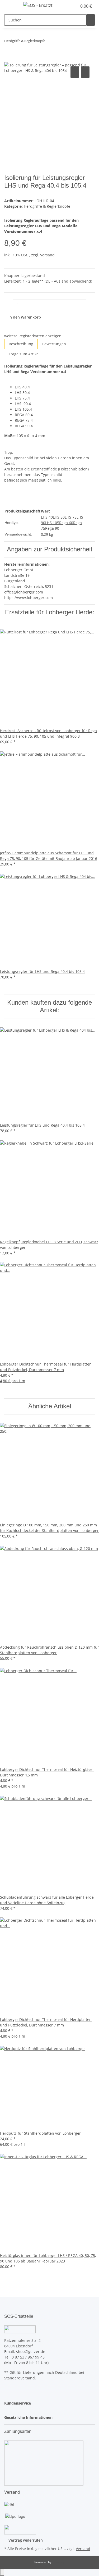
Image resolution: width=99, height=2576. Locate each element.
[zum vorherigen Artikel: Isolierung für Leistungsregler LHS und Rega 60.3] (49, 42)
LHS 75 (71, 517)
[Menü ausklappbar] (11, 6)
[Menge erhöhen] (91, 305)
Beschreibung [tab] (21, 344)
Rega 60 (66, 523)
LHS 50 (59, 517)
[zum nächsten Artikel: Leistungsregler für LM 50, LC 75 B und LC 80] (59, 42)
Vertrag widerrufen (26, 2540)
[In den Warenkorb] (8, 59)
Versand (47, 255)
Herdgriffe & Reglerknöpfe (47, 206)
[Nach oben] (2, 2572)
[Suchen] (91, 20)
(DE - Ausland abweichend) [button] (68, 281)
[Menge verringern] (8, 305)
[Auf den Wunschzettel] (85, 72)
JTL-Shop (59, 2562)
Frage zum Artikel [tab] (24, 354)
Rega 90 (52, 528)
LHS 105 (52, 523)
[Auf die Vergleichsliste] (75, 72)
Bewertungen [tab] (54, 344)
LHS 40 (47, 517)
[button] (67, 6)
